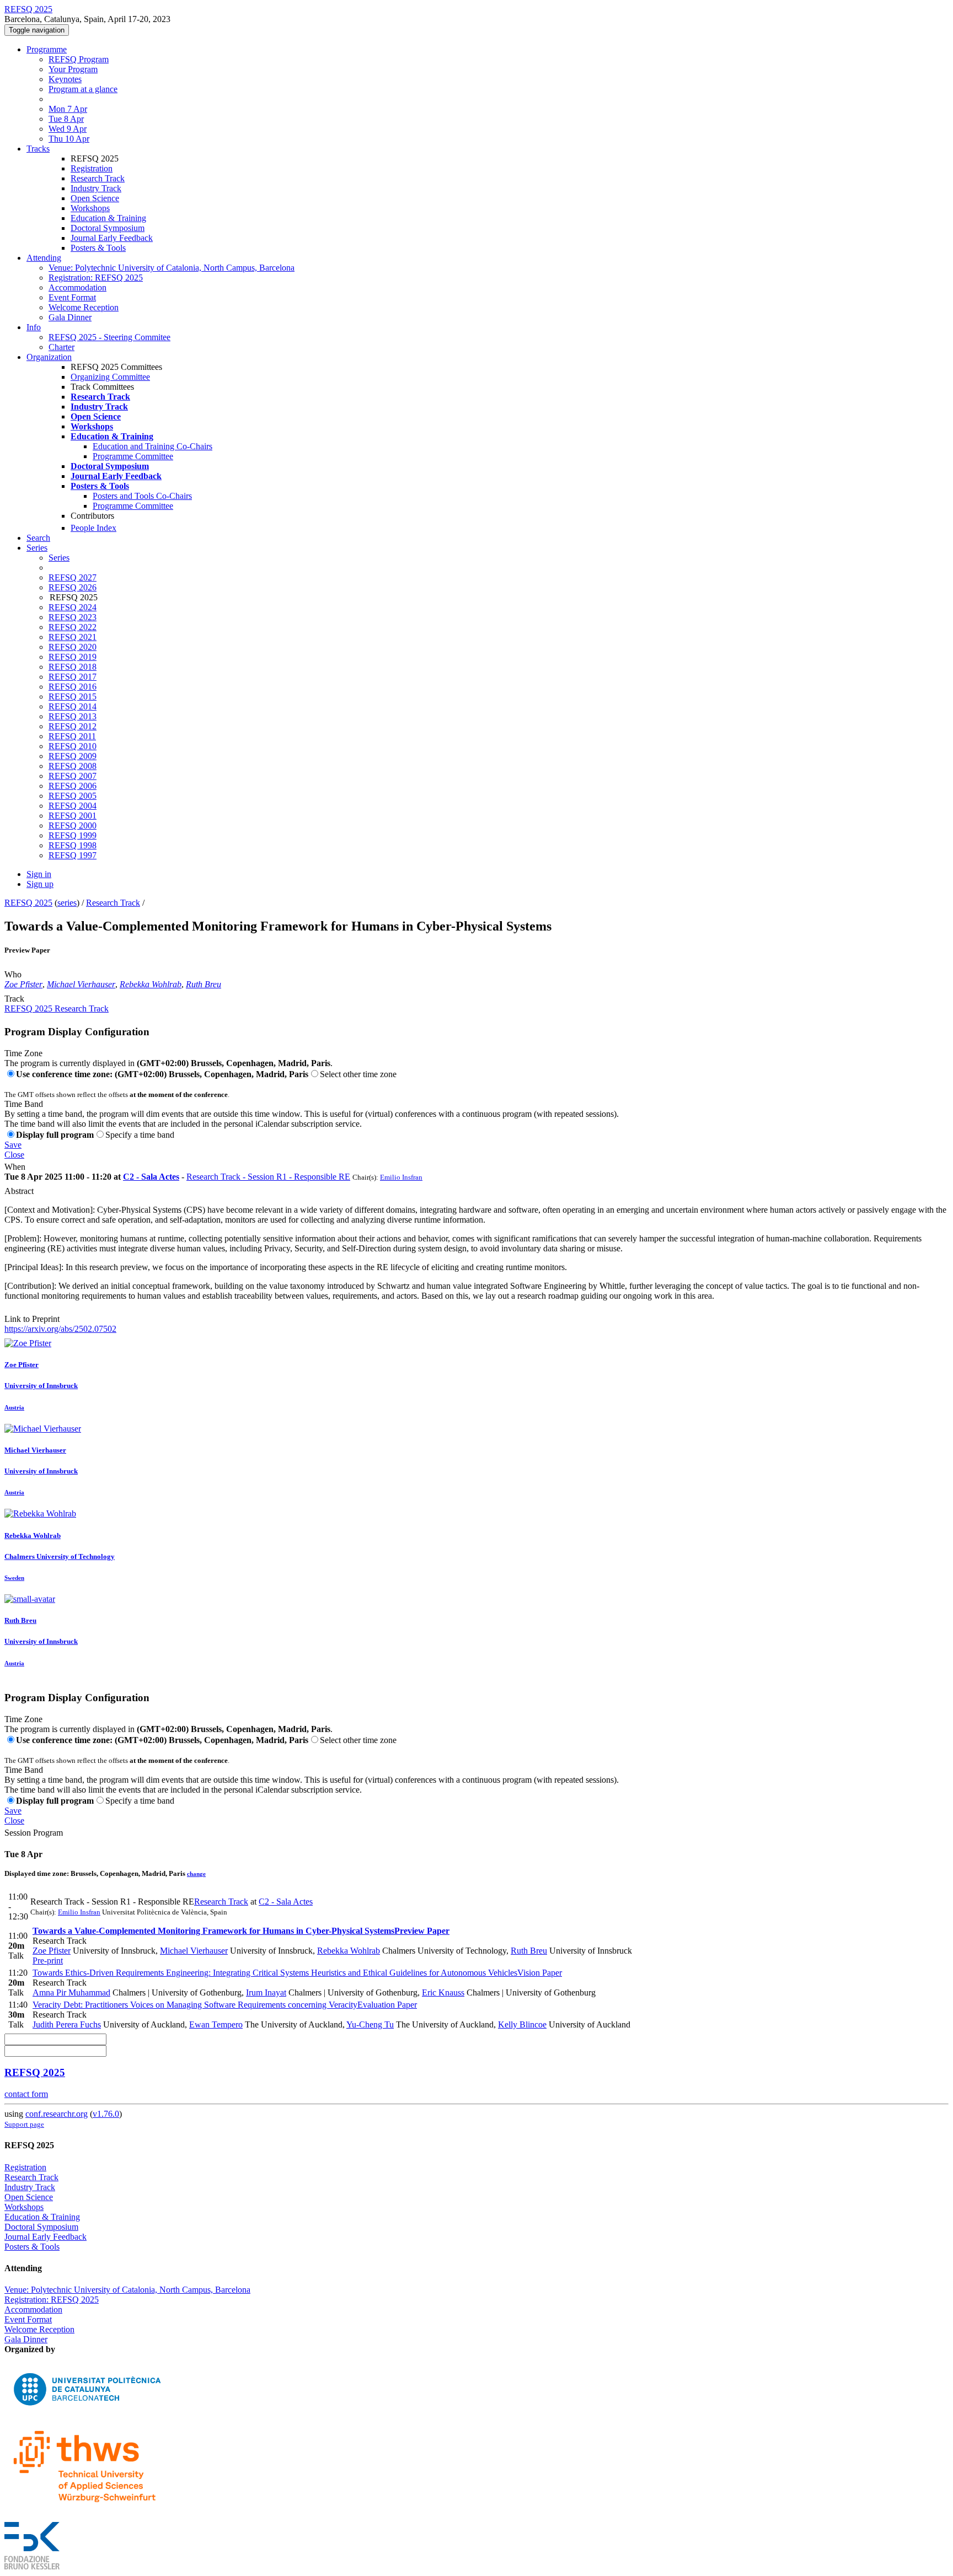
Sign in (39, 874)
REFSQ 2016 (73, 687)
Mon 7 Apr (68, 109)
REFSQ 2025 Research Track (57, 1009)
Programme (47, 49)
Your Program (73, 69)
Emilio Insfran (401, 1177)
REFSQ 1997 (73, 855)
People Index (93, 528)
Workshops (90, 208)
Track (14, 999)
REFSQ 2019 (73, 657)
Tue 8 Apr (66, 119)
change (196, 1874)
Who (13, 974)
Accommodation (77, 287)
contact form (26, 2094)
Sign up (40, 884)
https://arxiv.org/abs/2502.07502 (60, 1329)
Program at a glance (83, 89)
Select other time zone (358, 1074)
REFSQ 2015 (73, 697)
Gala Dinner (70, 317)
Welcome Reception (84, 307)
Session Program (34, 1833)
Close (14, 1155)
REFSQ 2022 (73, 627)
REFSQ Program (79, 59)
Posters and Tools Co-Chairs (142, 496)
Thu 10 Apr (69, 139)
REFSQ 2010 (73, 746)
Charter (61, 347)
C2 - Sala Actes (151, 1177)
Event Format (72, 297)
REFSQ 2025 (28, 903)
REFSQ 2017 (73, 677)
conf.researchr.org (57, 2114)
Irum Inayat (266, 1992)
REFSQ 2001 (73, 816)
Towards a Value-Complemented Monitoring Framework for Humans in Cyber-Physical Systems (241, 1931)
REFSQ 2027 (73, 577)
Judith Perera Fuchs (67, 2024)
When (15, 1167)
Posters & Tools (98, 248)
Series (59, 558)
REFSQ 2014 (73, 706)
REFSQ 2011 (72, 736)
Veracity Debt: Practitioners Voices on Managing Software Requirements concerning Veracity (225, 2005)
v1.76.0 (106, 2114)
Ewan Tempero (216, 2024)
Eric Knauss (443, 1992)
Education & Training (108, 218)
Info (34, 327)
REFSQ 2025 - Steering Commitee (109, 337)
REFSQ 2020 (73, 647)
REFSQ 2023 (73, 617)
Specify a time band (140, 1135)
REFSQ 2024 (73, 607)
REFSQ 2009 (73, 756)
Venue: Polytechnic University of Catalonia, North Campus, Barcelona (172, 268)
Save (13, 1145)
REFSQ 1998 (73, 845)
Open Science (95, 198)
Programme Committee (133, 456)
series (67, 903)
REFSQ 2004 (73, 806)
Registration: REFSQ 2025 (96, 278)
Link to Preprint (32, 1319)
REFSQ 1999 (73, 835)
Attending (44, 258)
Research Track (98, 178)
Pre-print (48, 1961)
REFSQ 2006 (73, 786)
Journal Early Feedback (112, 238)
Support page (24, 2124)
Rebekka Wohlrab (151, 984)
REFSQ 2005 (73, 796)
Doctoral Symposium (108, 228)
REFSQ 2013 (73, 716)
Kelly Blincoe (522, 2024)
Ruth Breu (204, 984)
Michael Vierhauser (81, 984)
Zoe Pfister (23, 984)
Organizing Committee (110, 377)
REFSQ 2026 (73, 587)
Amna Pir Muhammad (71, 1992)
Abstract (19, 1191)
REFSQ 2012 (73, 726)
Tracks (38, 149)
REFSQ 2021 (73, 637)
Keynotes (65, 79)
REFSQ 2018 (73, 667)
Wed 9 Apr (68, 129)
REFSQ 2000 (73, 825)
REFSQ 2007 (73, 776)
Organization (49, 357)
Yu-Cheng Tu (370, 2024)
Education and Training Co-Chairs (152, 446)
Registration (92, 168)
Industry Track (96, 188)
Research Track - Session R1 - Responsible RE (268, 1177)
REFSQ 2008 (73, 766)
